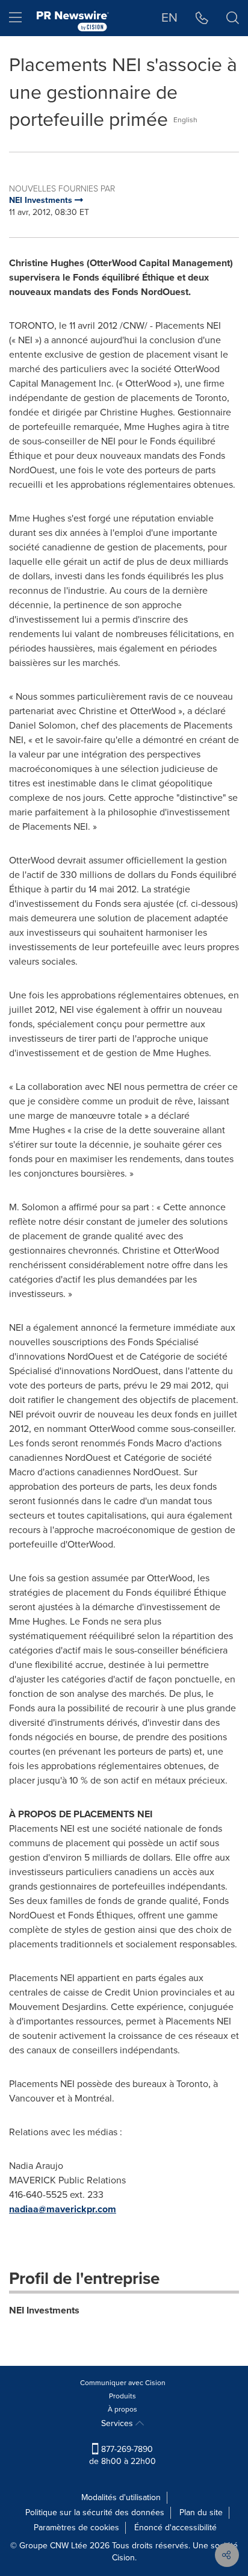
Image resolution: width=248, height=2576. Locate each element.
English (185, 120)
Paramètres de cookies (76, 2528)
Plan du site (201, 2512)
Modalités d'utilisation (121, 2497)
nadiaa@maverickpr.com (63, 2209)
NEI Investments (44, 2310)
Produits (122, 2396)
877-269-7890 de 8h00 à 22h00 (122, 2455)
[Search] (233, 18)
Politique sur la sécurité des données (95, 2512)
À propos (122, 2409)
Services (118, 2423)
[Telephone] (202, 18)
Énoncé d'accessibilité (175, 2528)
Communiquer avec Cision (123, 2383)
